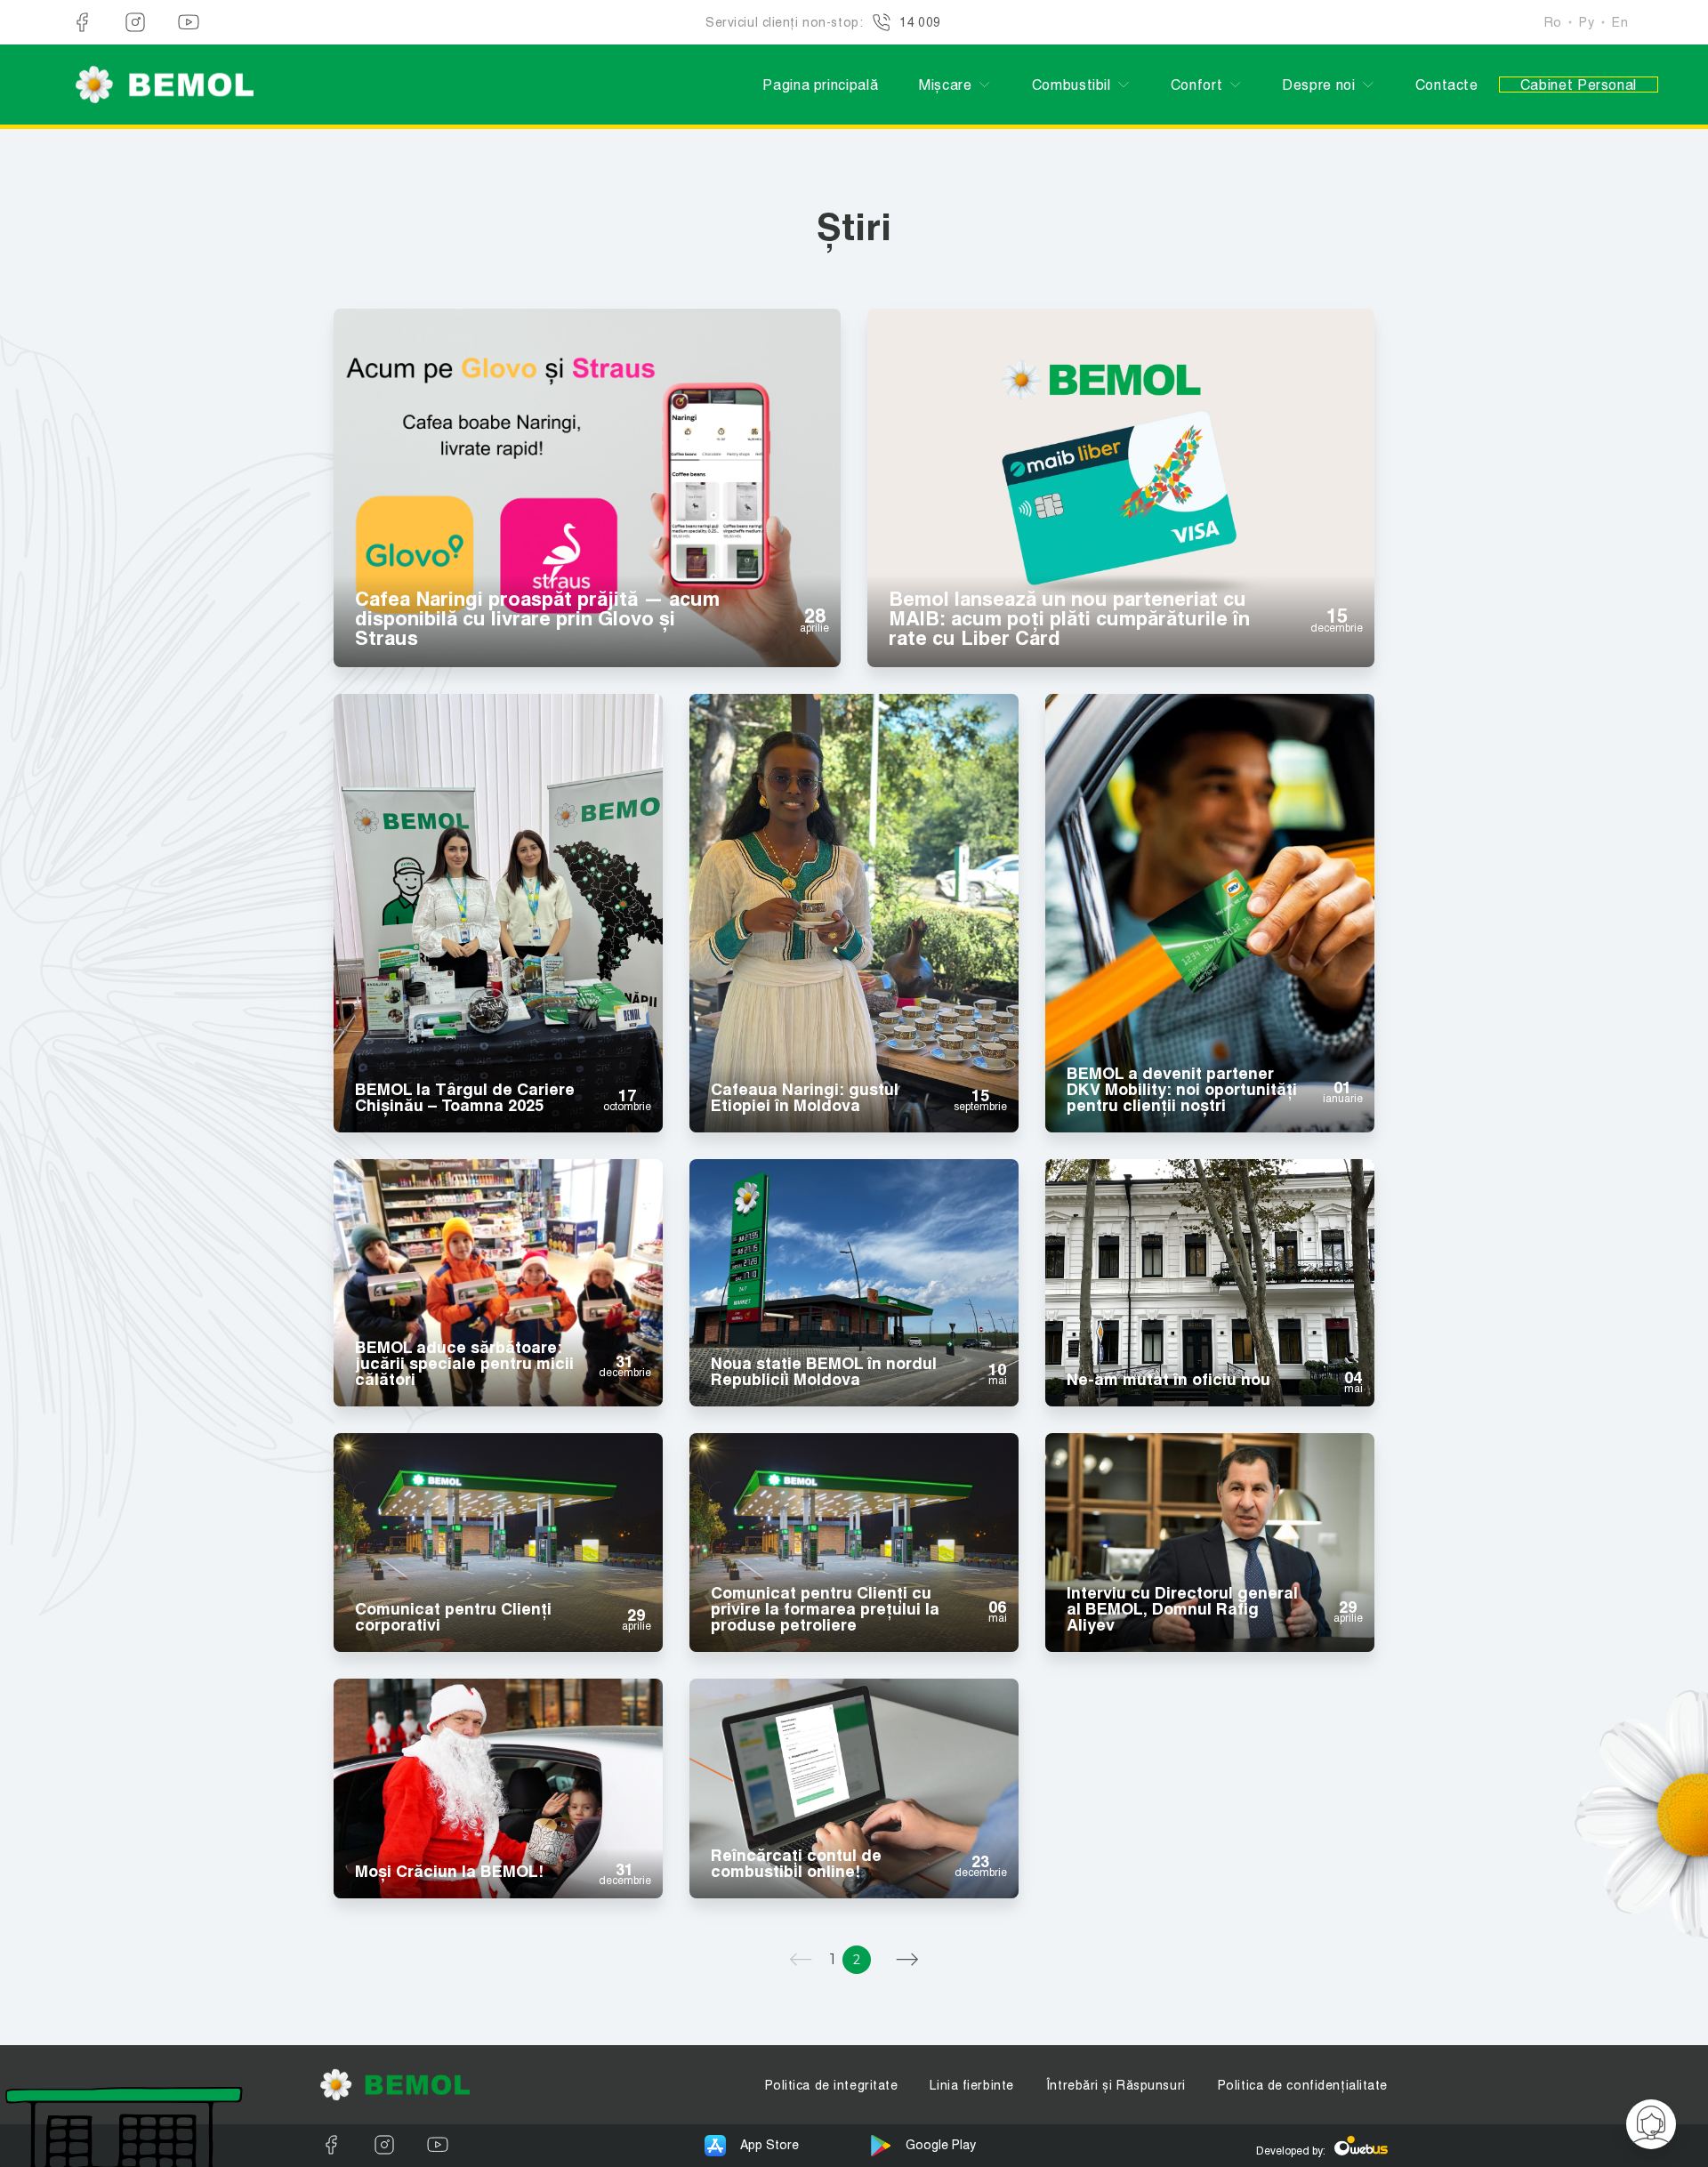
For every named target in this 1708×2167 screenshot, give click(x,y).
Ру (1587, 22)
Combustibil (1072, 85)
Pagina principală (820, 85)
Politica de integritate (832, 2085)
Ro (1553, 22)
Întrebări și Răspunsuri (1116, 2085)
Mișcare (945, 85)
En (1620, 22)
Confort (1196, 85)
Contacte (1447, 85)
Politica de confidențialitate (1303, 2085)
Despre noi (1318, 85)
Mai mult (587, 463)
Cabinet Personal (1579, 85)
